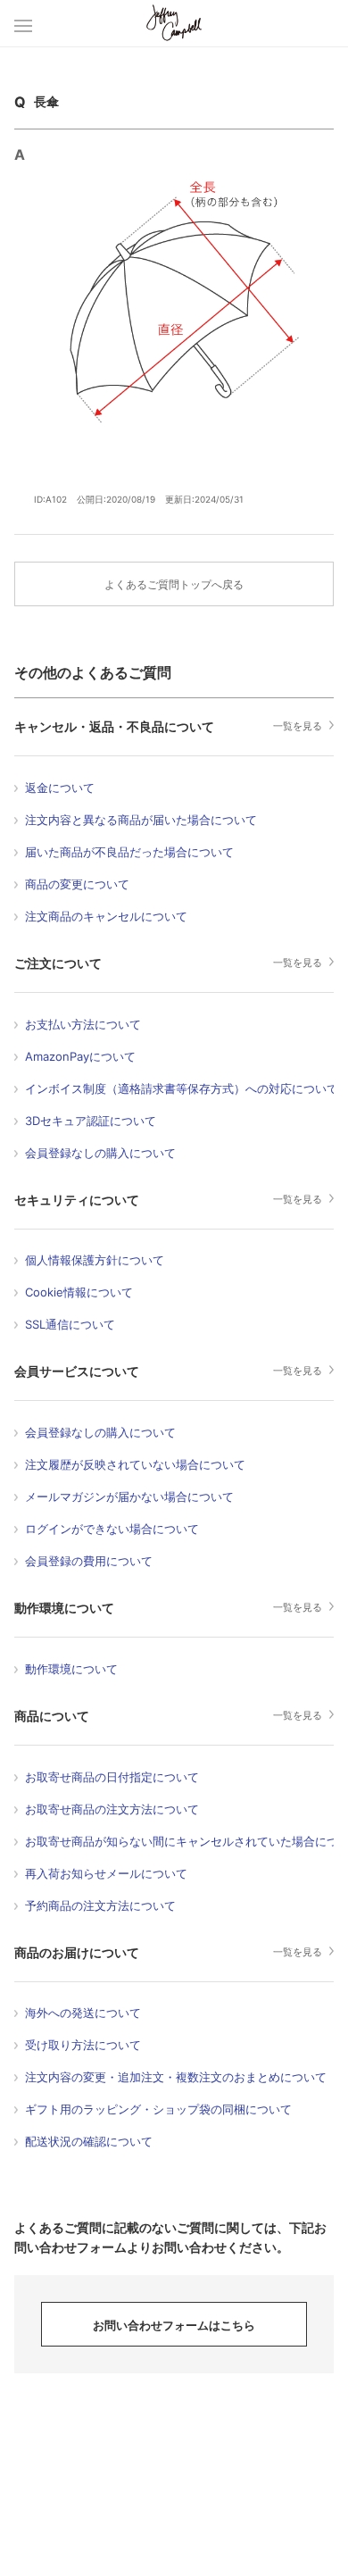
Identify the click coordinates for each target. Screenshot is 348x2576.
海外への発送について (83, 2013)
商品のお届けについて (77, 1952)
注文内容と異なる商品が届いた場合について (141, 820)
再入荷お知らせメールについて (106, 1873)
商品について (52, 1716)
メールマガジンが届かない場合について (129, 1496)
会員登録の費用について (89, 1561)
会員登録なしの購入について (100, 1153)
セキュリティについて (77, 1200)
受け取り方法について (83, 2045)
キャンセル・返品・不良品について (114, 726)
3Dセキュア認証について (91, 1121)
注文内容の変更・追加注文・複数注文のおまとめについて (176, 2077)
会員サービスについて (77, 1371)
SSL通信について (70, 1324)
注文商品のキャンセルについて (106, 916)
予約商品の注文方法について (100, 1905)
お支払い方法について (83, 1024)
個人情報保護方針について (95, 1260)
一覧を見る (298, 726)
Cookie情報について (79, 1292)
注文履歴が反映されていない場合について (135, 1464)
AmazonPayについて (80, 1056)
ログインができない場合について (112, 1529)
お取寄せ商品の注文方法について (112, 1809)
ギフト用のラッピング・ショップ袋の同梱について (158, 2109)
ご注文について (58, 963)
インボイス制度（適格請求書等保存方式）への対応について (182, 1088)
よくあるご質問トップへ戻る (174, 584)
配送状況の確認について (89, 2141)
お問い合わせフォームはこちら (174, 2325)
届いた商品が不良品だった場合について (129, 852)
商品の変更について (77, 884)
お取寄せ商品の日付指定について (112, 1777)
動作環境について (64, 1608)
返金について (60, 788)
